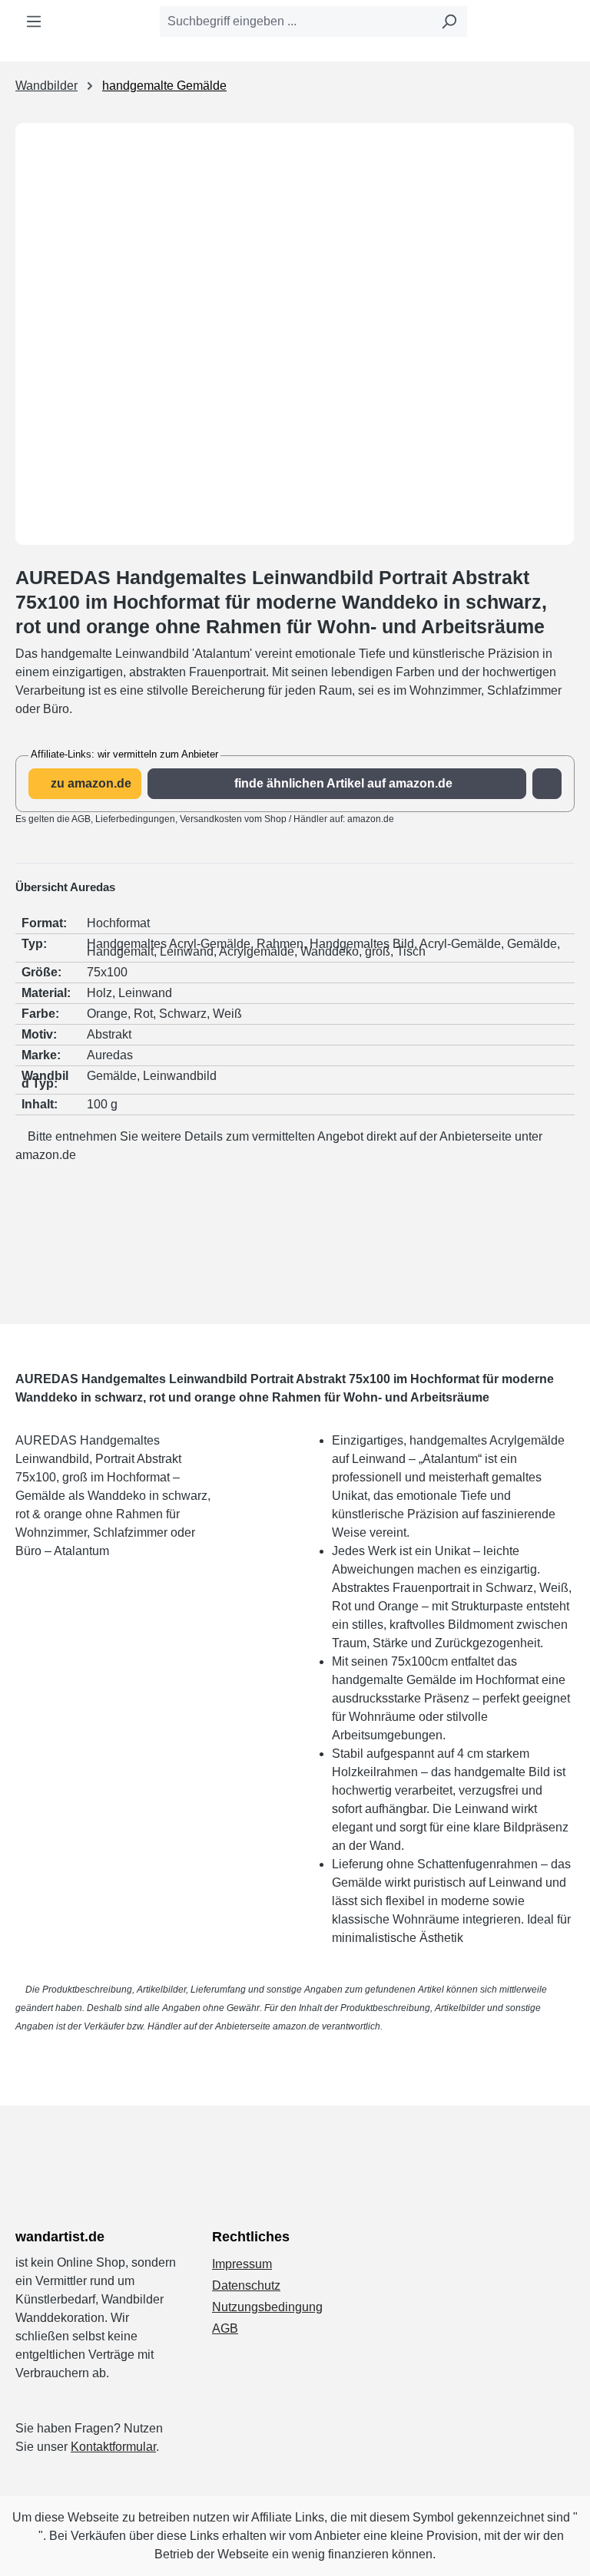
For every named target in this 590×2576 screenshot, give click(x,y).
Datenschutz (246, 2285)
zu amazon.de (89, 783)
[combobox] (296, 21)
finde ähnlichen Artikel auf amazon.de (342, 783)
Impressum (242, 2264)
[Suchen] (449, 21)
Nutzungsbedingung (267, 2307)
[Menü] (34, 21)
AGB (225, 2328)
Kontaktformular (113, 2447)
